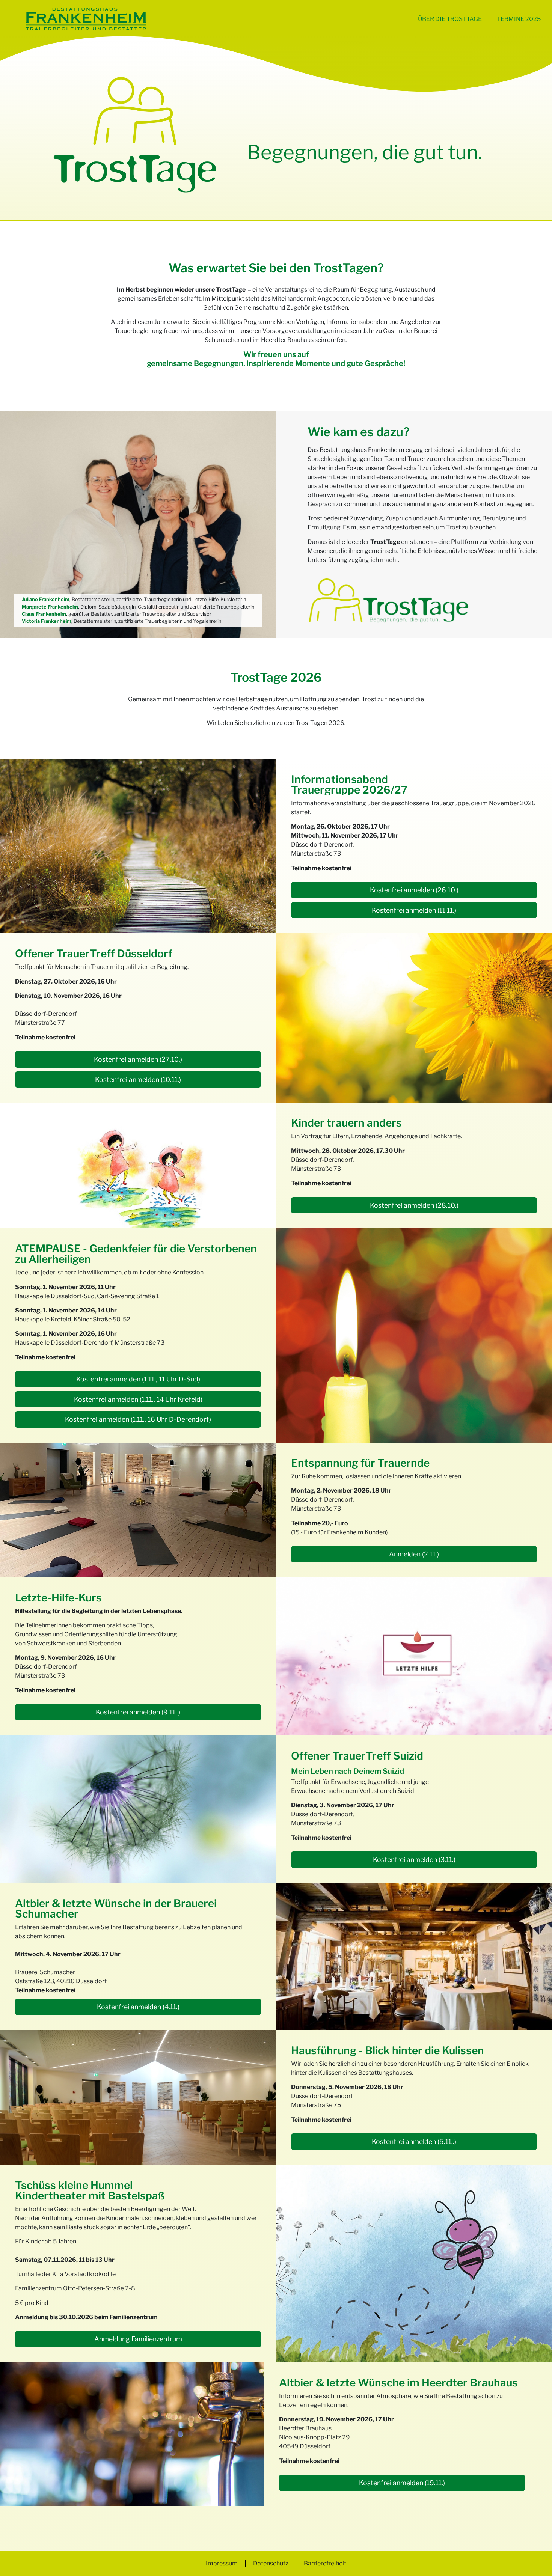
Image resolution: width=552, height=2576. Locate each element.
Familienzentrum (134, 2317)
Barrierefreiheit (325, 2563)
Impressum (222, 2563)
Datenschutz (271, 2563)
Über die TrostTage (450, 19)
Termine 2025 (519, 19)
